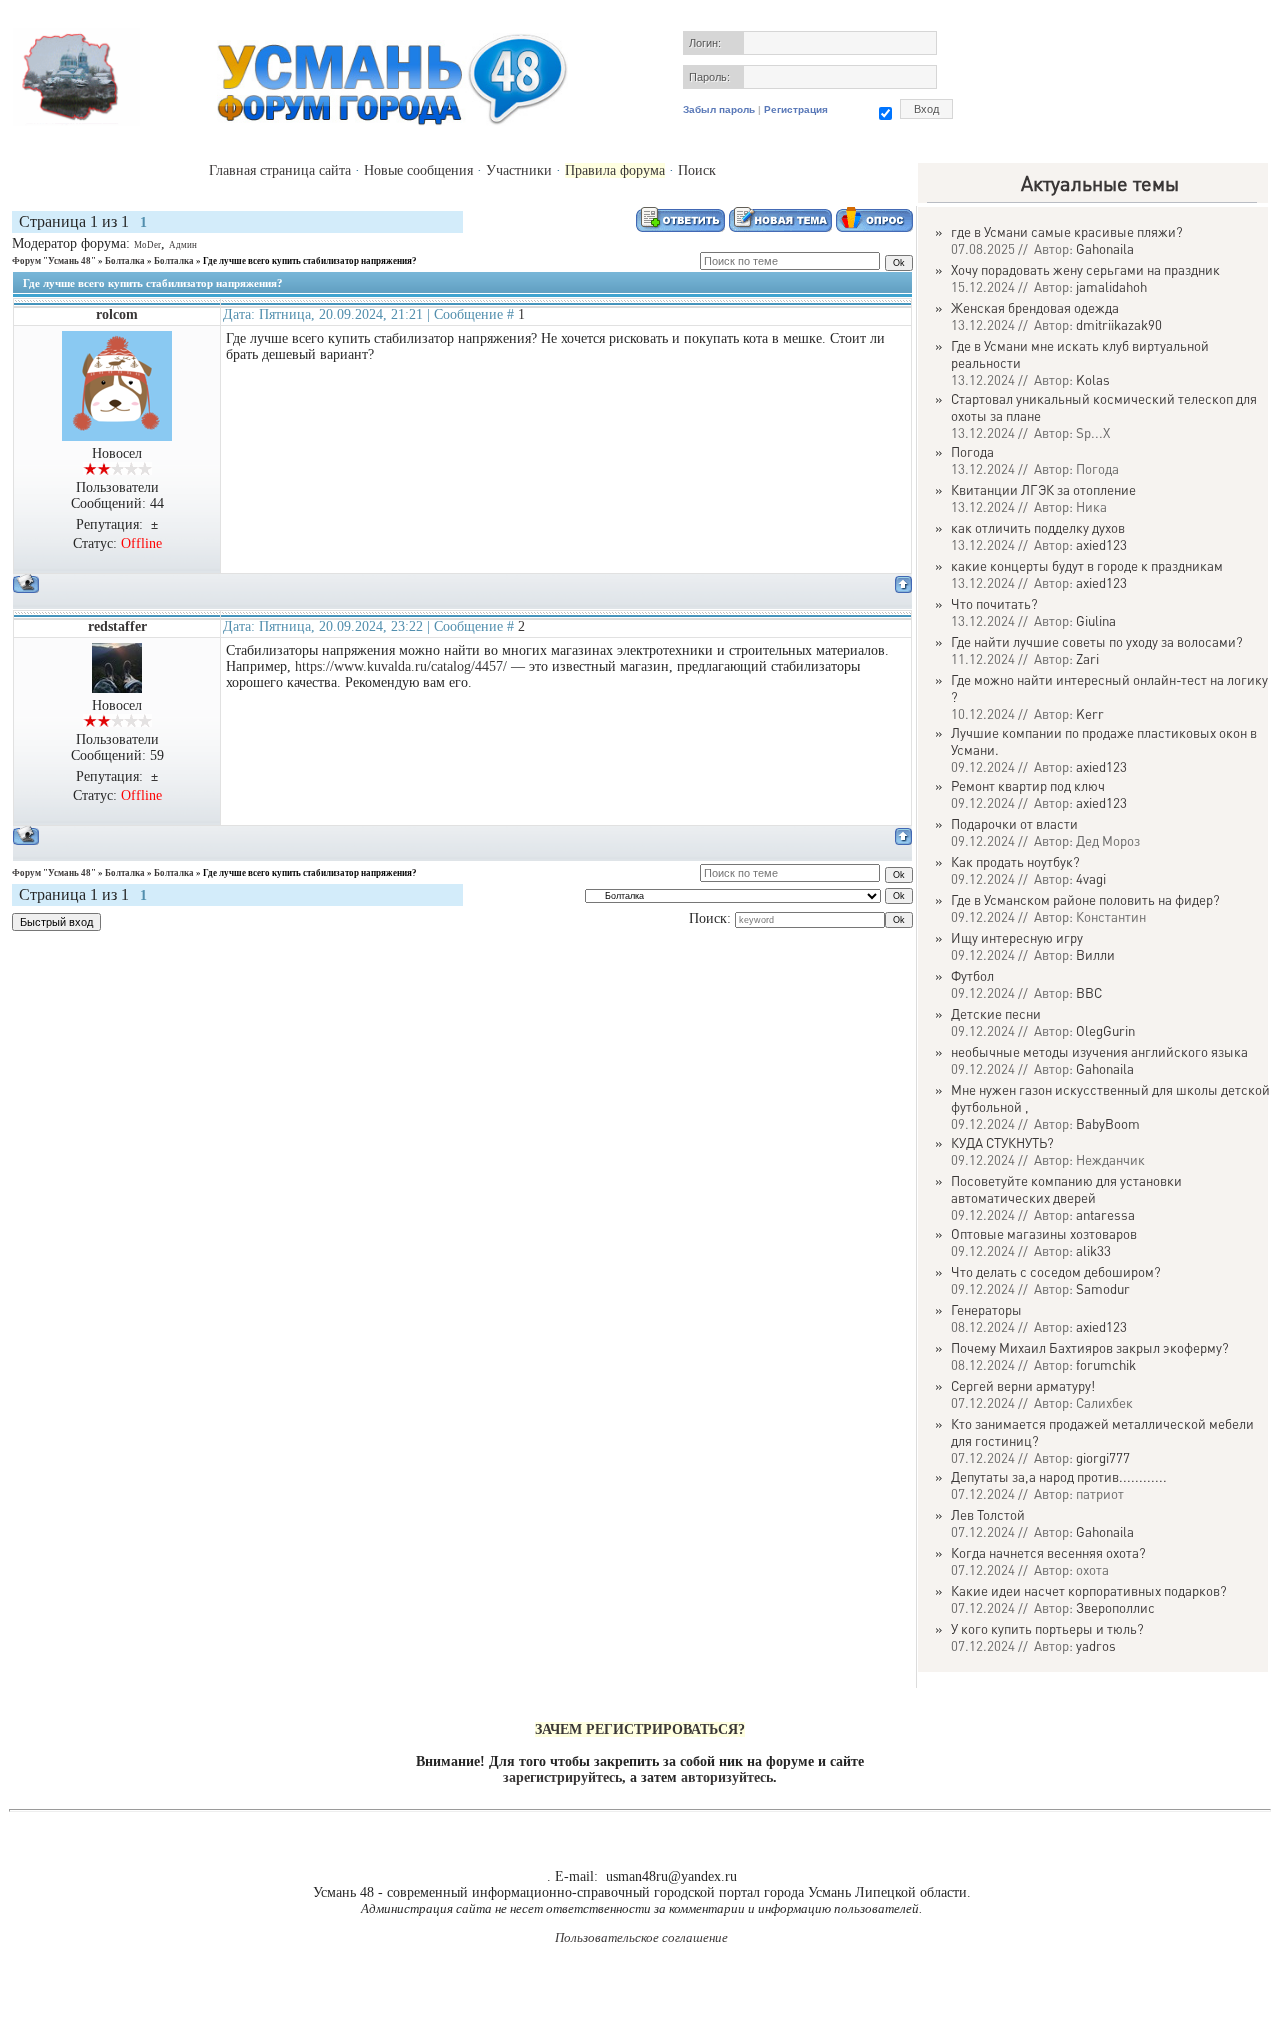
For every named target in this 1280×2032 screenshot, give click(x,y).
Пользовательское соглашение (641, 1937)
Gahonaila (1105, 248)
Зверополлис (1115, 1607)
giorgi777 (1103, 1457)
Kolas (1093, 379)
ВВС (1089, 992)
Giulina (1096, 620)
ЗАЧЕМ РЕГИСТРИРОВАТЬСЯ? (640, 1729)
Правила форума (615, 170)
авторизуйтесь (727, 1777)
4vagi (1091, 878)
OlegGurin (1105, 1030)
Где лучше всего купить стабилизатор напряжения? (310, 261)
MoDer (147, 245)
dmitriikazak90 (1119, 324)
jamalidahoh (1111, 286)
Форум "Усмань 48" (54, 261)
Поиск (697, 170)
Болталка (125, 261)
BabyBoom (1108, 1123)
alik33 (1093, 1250)
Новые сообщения (418, 170)
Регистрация (796, 109)
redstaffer (117, 626)
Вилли (1095, 954)
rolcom (117, 314)
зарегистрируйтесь (562, 1777)
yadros (1096, 1645)
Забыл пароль (719, 109)
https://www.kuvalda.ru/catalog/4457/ (401, 666)
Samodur (1103, 1288)
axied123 (1101, 544)
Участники (519, 170)
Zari (1087, 658)
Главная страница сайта (280, 170)
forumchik (1106, 1364)
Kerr (1090, 713)
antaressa (1105, 1214)
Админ (183, 245)
